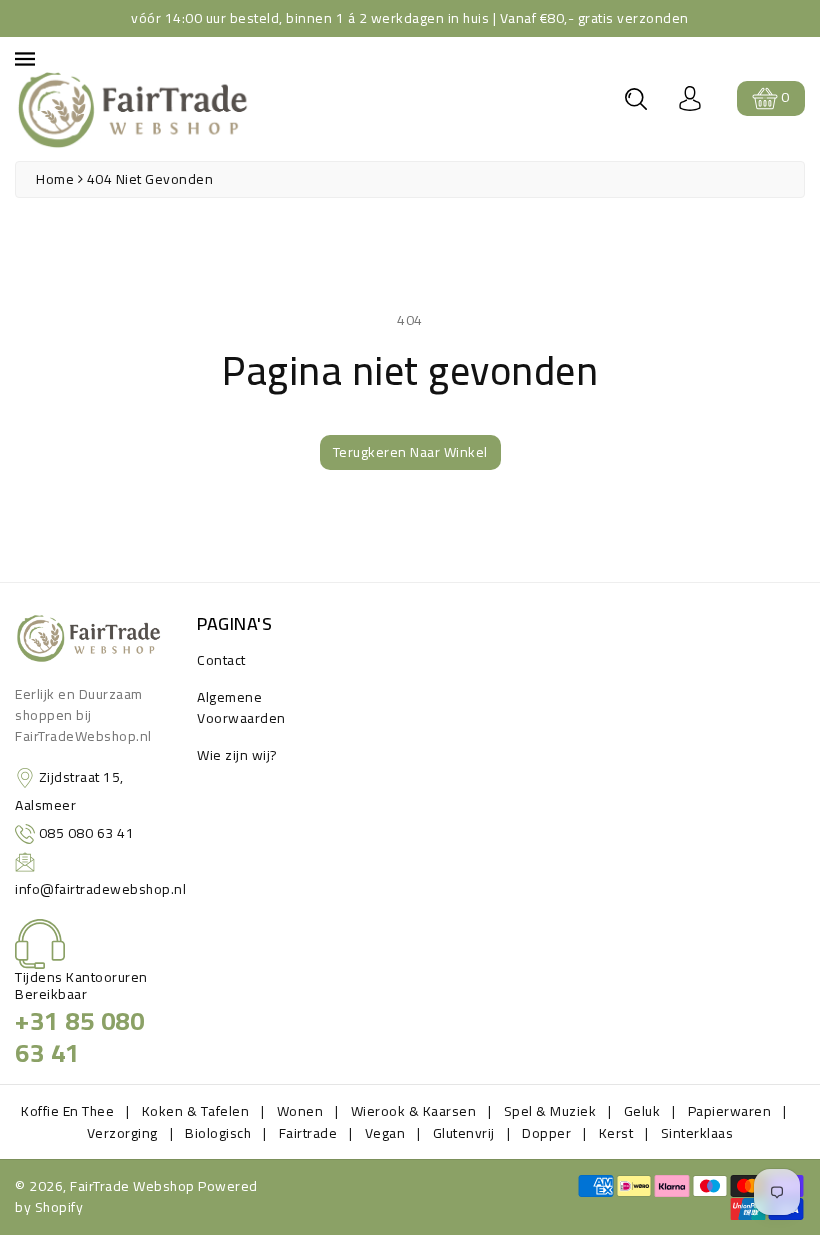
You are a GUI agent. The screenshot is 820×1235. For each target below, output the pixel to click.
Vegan (385, 1133)
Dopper (546, 1133)
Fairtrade (308, 1133)
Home (55, 179)
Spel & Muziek (550, 1111)
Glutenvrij (464, 1133)
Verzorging (122, 1133)
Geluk (642, 1111)
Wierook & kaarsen (414, 1111)
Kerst (616, 1133)
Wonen (300, 1111)
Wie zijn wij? (237, 755)
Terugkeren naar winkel (410, 452)
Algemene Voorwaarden (241, 707)
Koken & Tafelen (196, 1111)
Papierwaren (730, 1111)
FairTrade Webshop (132, 1186)
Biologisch (218, 1133)
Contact (221, 660)
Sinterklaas (697, 1133)
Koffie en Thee (67, 1111)
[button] (636, 99)
